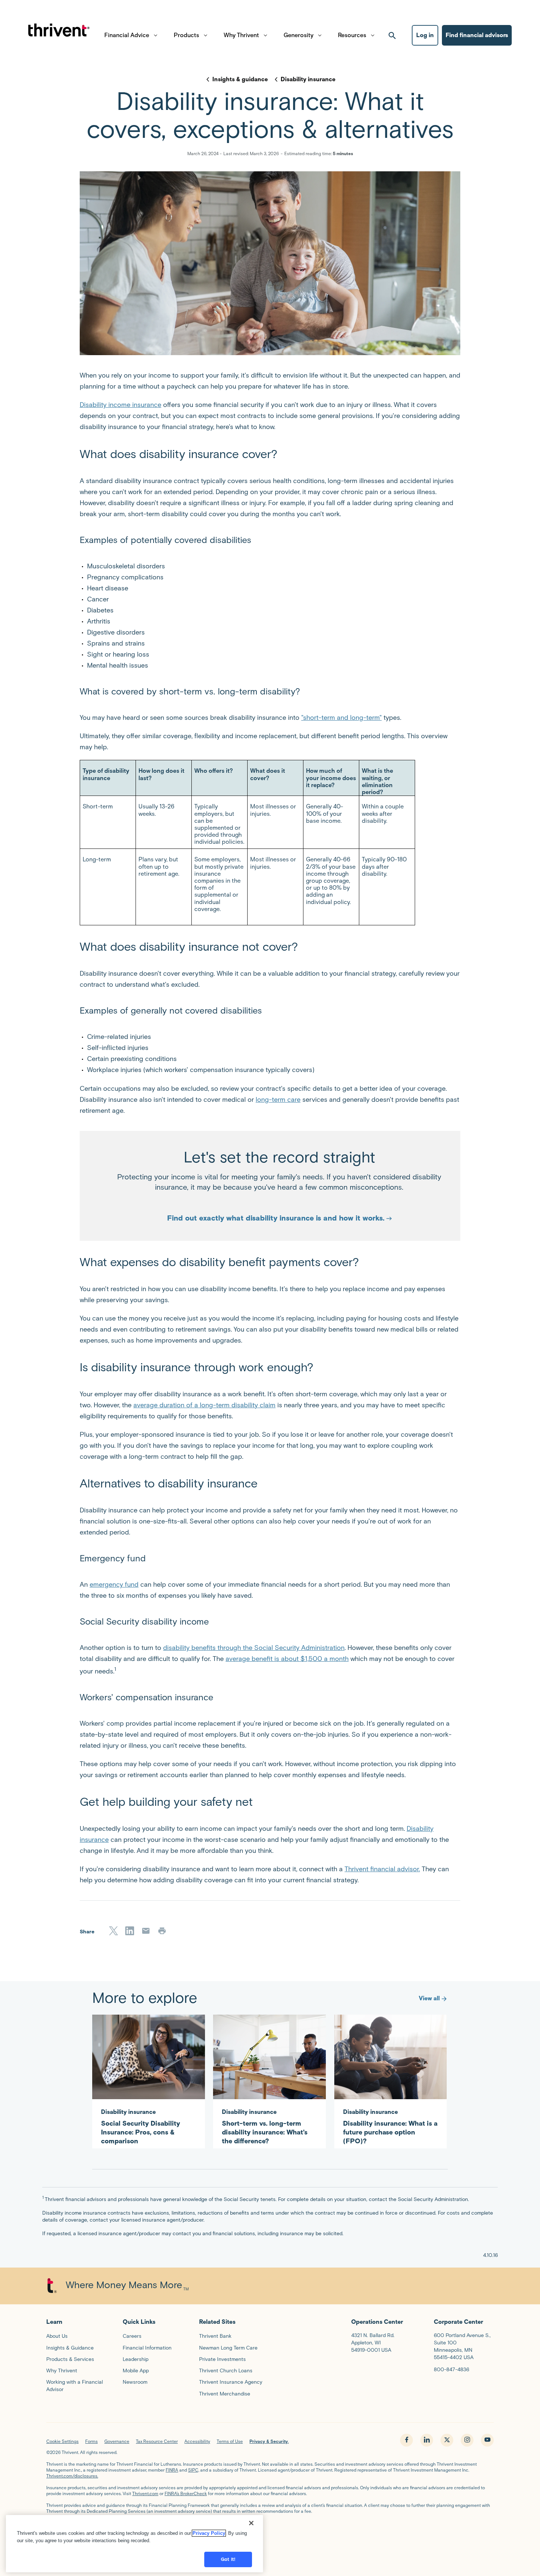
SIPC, (194, 2470)
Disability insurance (308, 79)
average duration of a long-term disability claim (204, 1405)
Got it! (228, 2559)
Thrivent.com (145, 2493)
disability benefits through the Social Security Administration (254, 1648)
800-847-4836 (451, 2370)
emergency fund (114, 1584)
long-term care (278, 1100)
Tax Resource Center (157, 2441)
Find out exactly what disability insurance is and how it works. (276, 1218)
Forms (91, 2441)
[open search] (392, 35)
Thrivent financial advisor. (382, 1869)
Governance (117, 2441)
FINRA (172, 2470)
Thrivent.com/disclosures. (72, 2476)
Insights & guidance (240, 79)
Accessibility (197, 2441)
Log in (425, 35)
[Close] (251, 2523)
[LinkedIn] (130, 1931)
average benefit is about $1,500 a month (287, 1659)
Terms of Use (230, 2441)
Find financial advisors (477, 35)
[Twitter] (114, 1931)
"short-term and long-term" (341, 718)
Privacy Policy (209, 2533)
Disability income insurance (120, 405)
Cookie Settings (62, 2441)
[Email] (146, 1931)
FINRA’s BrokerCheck (186, 2493)
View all (429, 1998)
